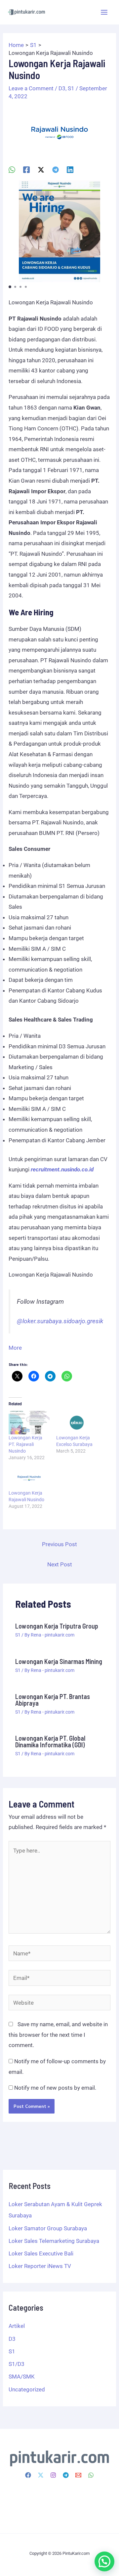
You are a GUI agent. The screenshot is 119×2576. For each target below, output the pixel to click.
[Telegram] (56, 170)
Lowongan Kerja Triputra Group (57, 1626)
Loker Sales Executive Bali (41, 2253)
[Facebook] (26, 170)
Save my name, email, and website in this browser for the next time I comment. (58, 2035)
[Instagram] (53, 2475)
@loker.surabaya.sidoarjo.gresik (60, 1321)
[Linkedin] (70, 170)
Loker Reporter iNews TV (40, 2266)
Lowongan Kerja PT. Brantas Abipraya (53, 1700)
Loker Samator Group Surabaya (48, 2228)
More (15, 1348)
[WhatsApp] (12, 170)
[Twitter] (41, 2475)
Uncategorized (27, 2389)
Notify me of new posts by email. (55, 2088)
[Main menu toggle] (104, 12)
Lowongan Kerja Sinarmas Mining (59, 1661)
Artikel (17, 2326)
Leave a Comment (31, 88)
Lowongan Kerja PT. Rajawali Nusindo (25, 1444)
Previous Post (59, 1544)
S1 (71, 88)
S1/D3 (17, 2364)
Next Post (60, 1564)
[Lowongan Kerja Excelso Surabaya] (77, 1423)
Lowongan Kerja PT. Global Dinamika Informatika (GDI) (50, 1741)
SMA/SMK (22, 2377)
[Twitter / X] (41, 170)
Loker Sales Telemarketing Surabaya (54, 2241)
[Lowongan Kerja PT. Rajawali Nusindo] (29, 1423)
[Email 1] (78, 2475)
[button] (10, 287)
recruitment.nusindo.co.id (62, 1169)
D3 (62, 88)
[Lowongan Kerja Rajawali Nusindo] (29, 1478)
